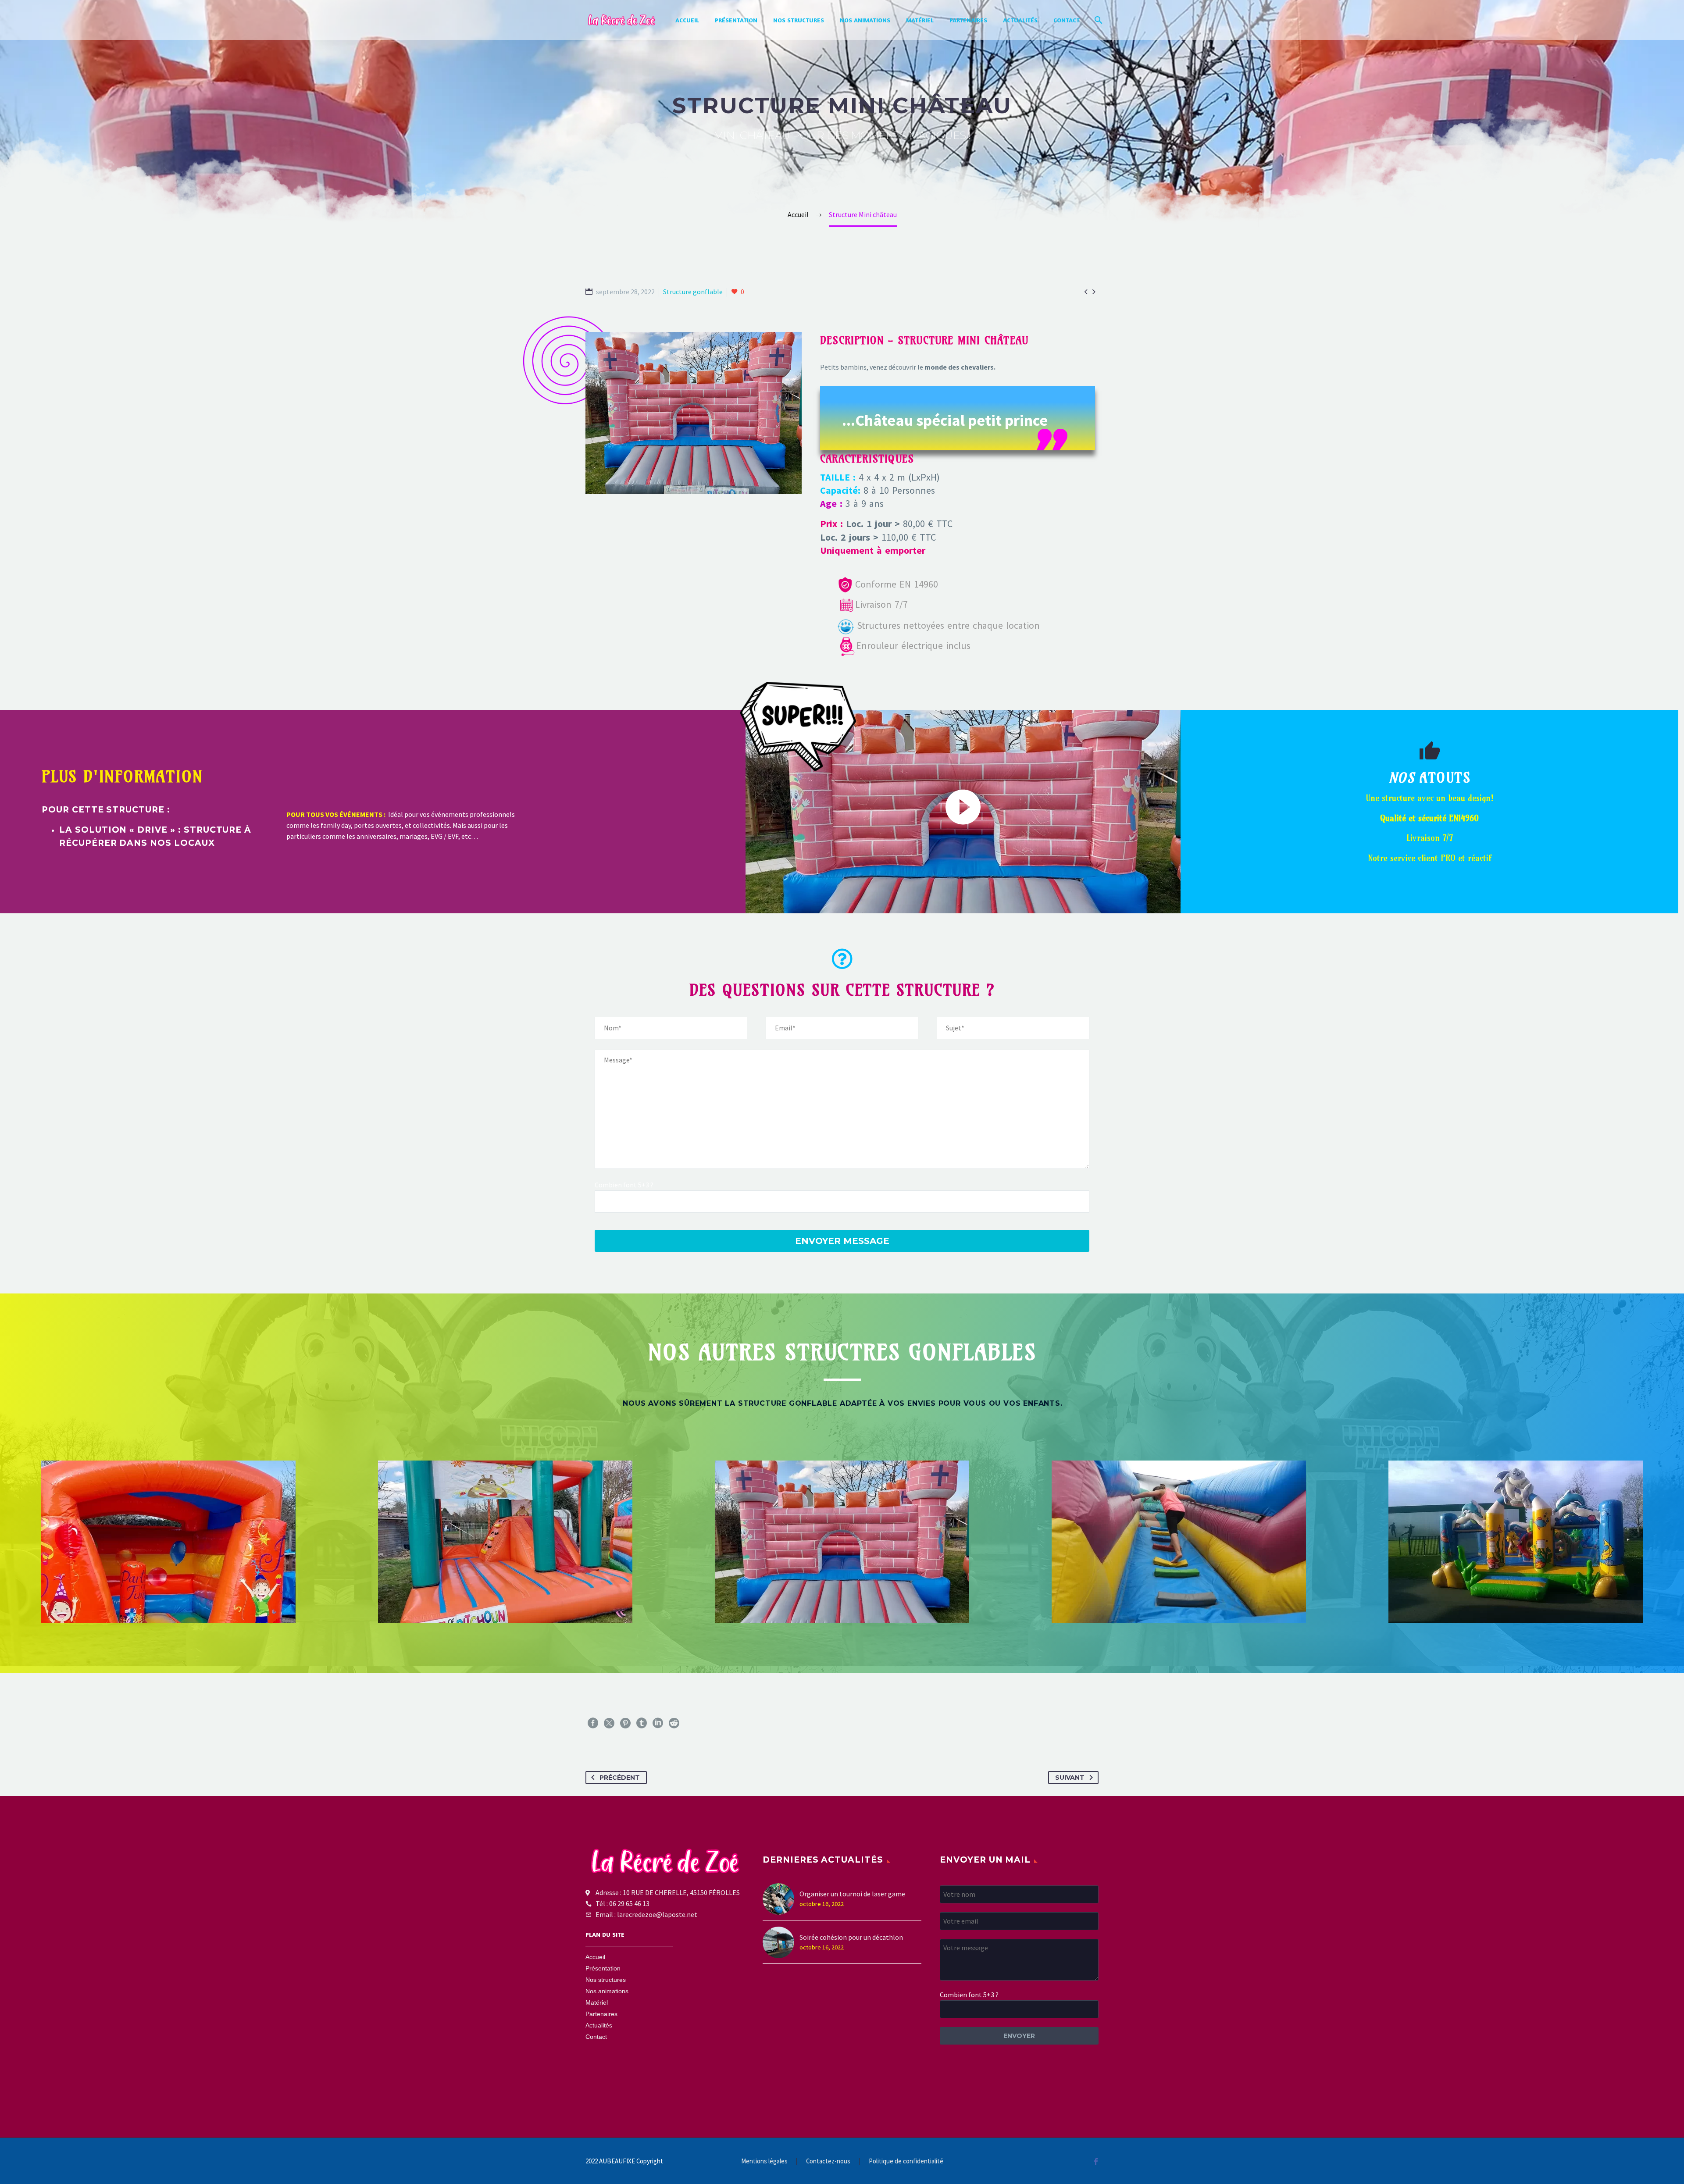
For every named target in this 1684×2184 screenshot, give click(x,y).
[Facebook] (593, 1723)
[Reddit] (674, 1723)
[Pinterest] (625, 1723)
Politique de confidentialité (906, 2161)
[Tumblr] (642, 1723)
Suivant (1070, 1778)
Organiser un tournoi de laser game (852, 1894)
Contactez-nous (828, 2161)
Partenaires (968, 20)
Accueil (687, 20)
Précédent (620, 1778)
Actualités (1020, 20)
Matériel (920, 20)
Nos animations (865, 20)
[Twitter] (609, 1723)
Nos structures (799, 20)
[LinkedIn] (658, 1723)
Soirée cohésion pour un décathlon (851, 1937)
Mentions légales (764, 2161)
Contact (1067, 20)
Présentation (736, 20)
